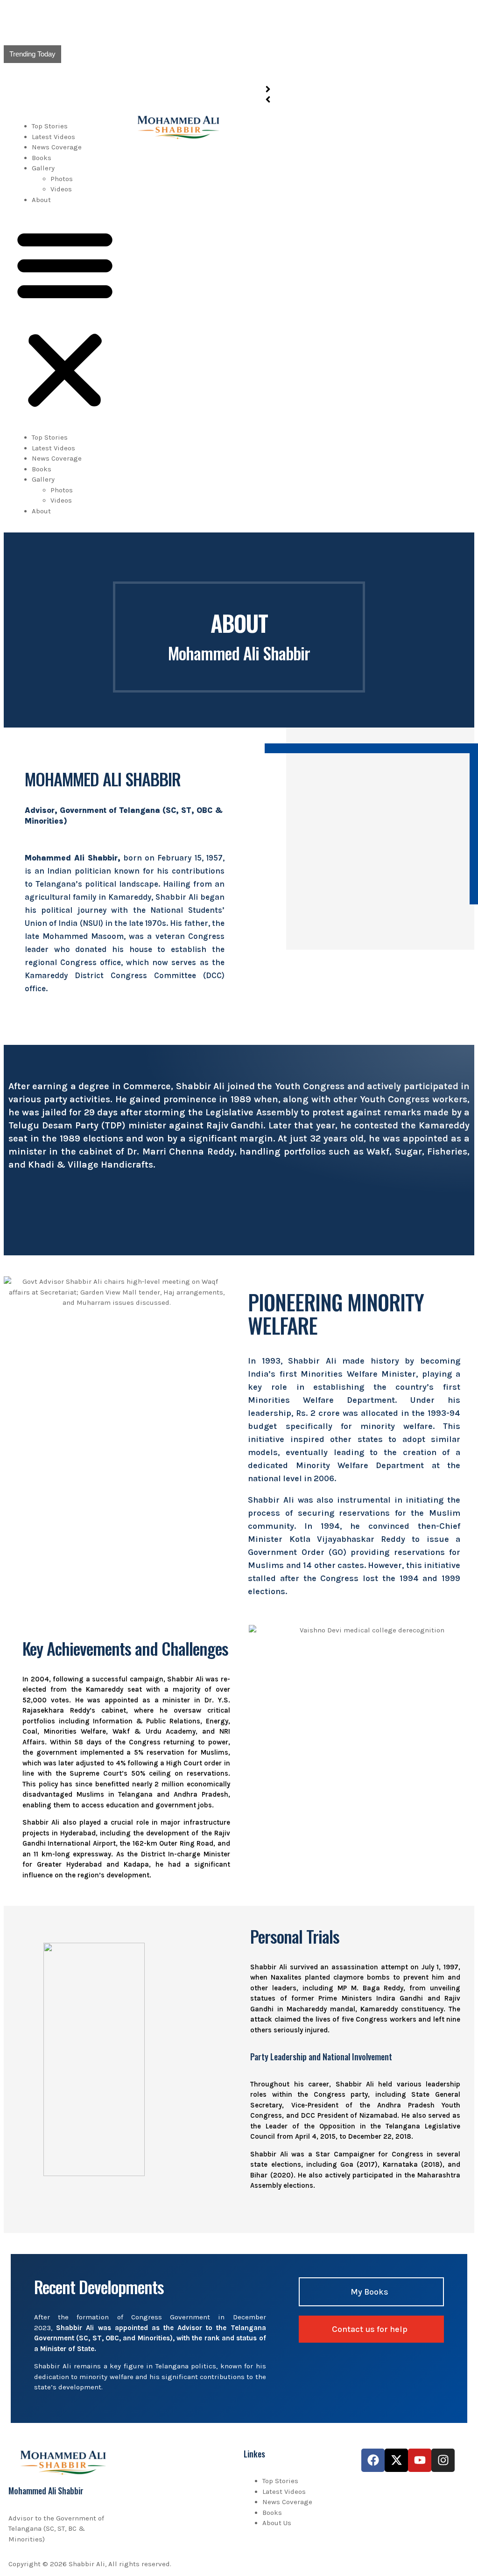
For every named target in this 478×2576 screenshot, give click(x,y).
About (41, 200)
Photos (62, 179)
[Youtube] (420, 2460)
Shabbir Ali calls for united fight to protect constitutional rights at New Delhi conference (213, 74)
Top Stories (50, 126)
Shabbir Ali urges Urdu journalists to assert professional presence (176, 34)
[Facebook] (373, 2460)
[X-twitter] (396, 2460)
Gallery (43, 168)
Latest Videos (53, 137)
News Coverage (57, 147)
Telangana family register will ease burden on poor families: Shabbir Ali (184, 54)
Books (42, 158)
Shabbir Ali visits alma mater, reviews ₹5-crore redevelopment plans (179, 14)
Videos (61, 189)
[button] (65, 318)
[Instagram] (443, 2460)
